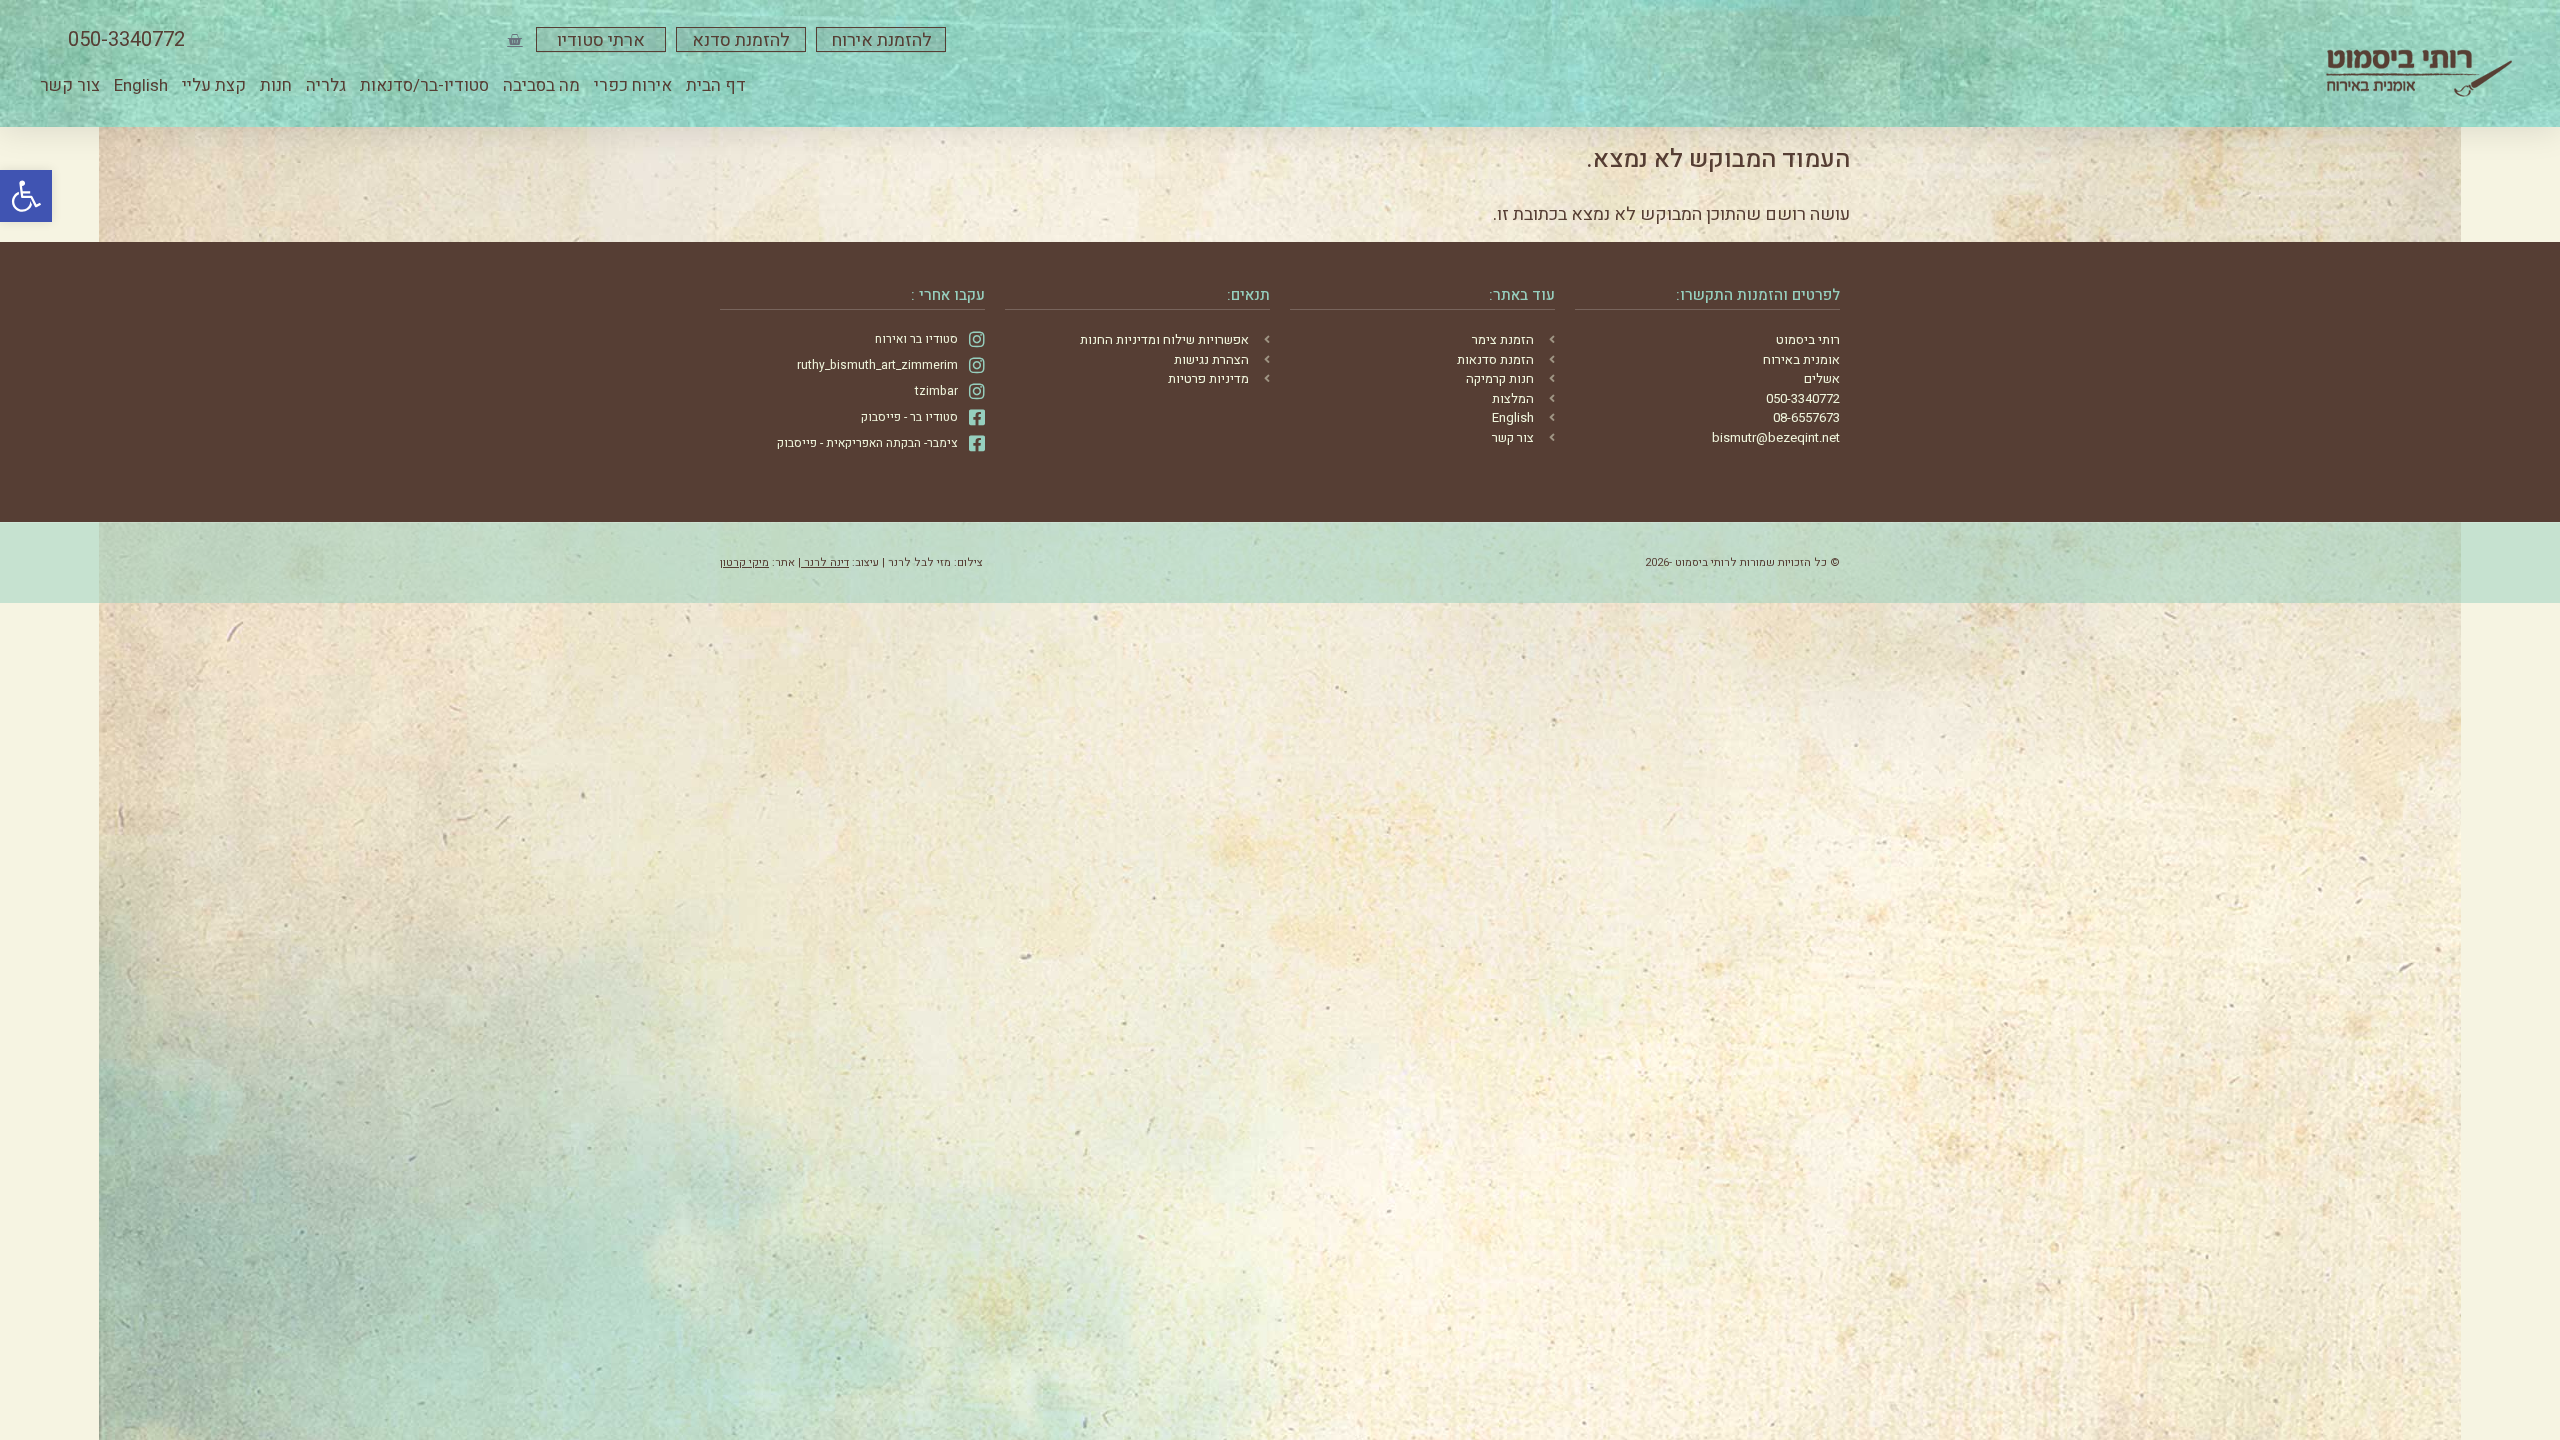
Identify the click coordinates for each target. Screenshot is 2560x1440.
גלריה (326, 85)
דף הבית (716, 85)
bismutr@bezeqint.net (1776, 437)
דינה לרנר (825, 562)
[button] (26, 196)
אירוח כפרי (633, 85)
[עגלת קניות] (514, 39)
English (141, 85)
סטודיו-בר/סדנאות (424, 85)
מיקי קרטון (744, 562)
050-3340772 (126, 39)
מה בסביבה (541, 85)
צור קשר (70, 85)
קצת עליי (214, 85)
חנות (276, 85)
